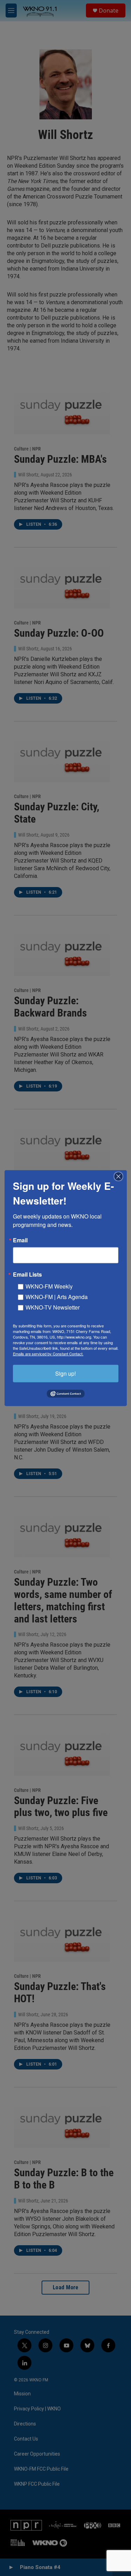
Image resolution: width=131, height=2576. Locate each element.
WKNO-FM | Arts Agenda (57, 1296)
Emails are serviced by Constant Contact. (48, 1353)
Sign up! (65, 1373)
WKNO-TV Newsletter (53, 1307)
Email (20, 1240)
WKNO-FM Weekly (49, 1286)
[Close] (121, 1176)
